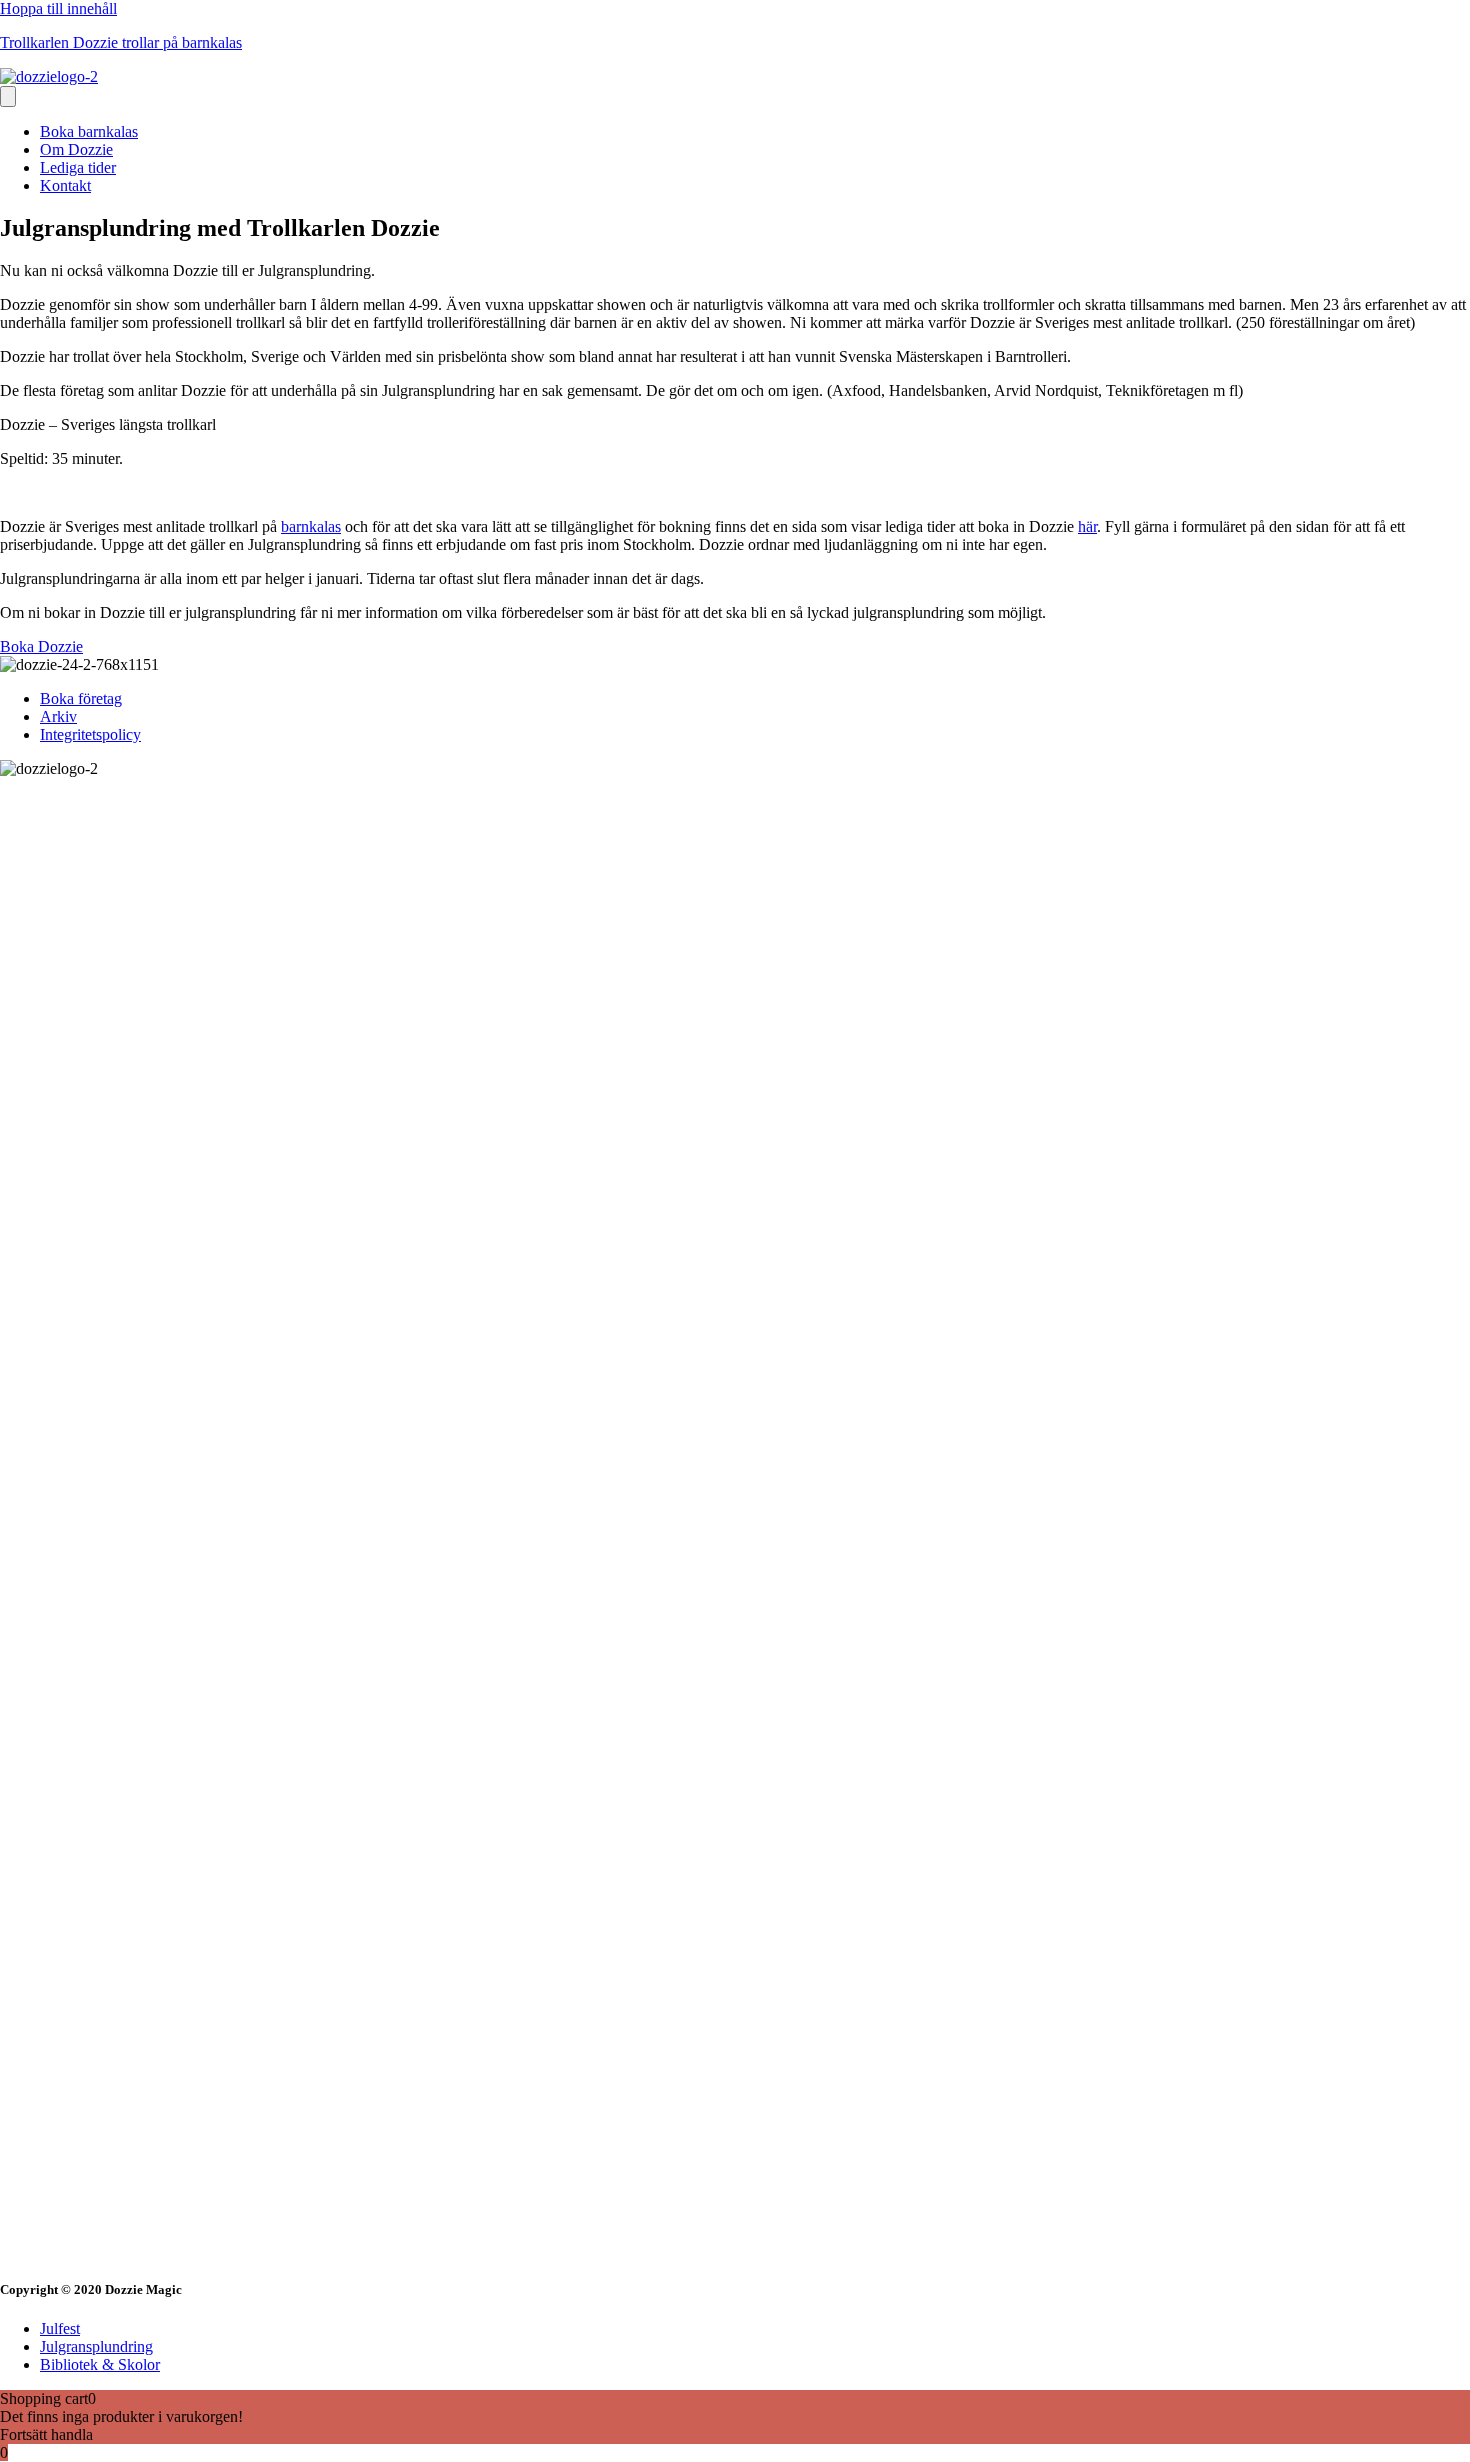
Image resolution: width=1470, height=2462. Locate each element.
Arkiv (58, 716)
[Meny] (8, 96)
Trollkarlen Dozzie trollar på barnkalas (121, 42)
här (1087, 526)
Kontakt (65, 185)
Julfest (60, 2328)
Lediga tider (78, 167)
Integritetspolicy (90, 734)
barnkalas (311, 526)
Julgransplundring (96, 2346)
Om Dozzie (76, 149)
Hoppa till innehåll (58, 8)
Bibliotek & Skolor (100, 2364)
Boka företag (81, 698)
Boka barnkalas (89, 131)
